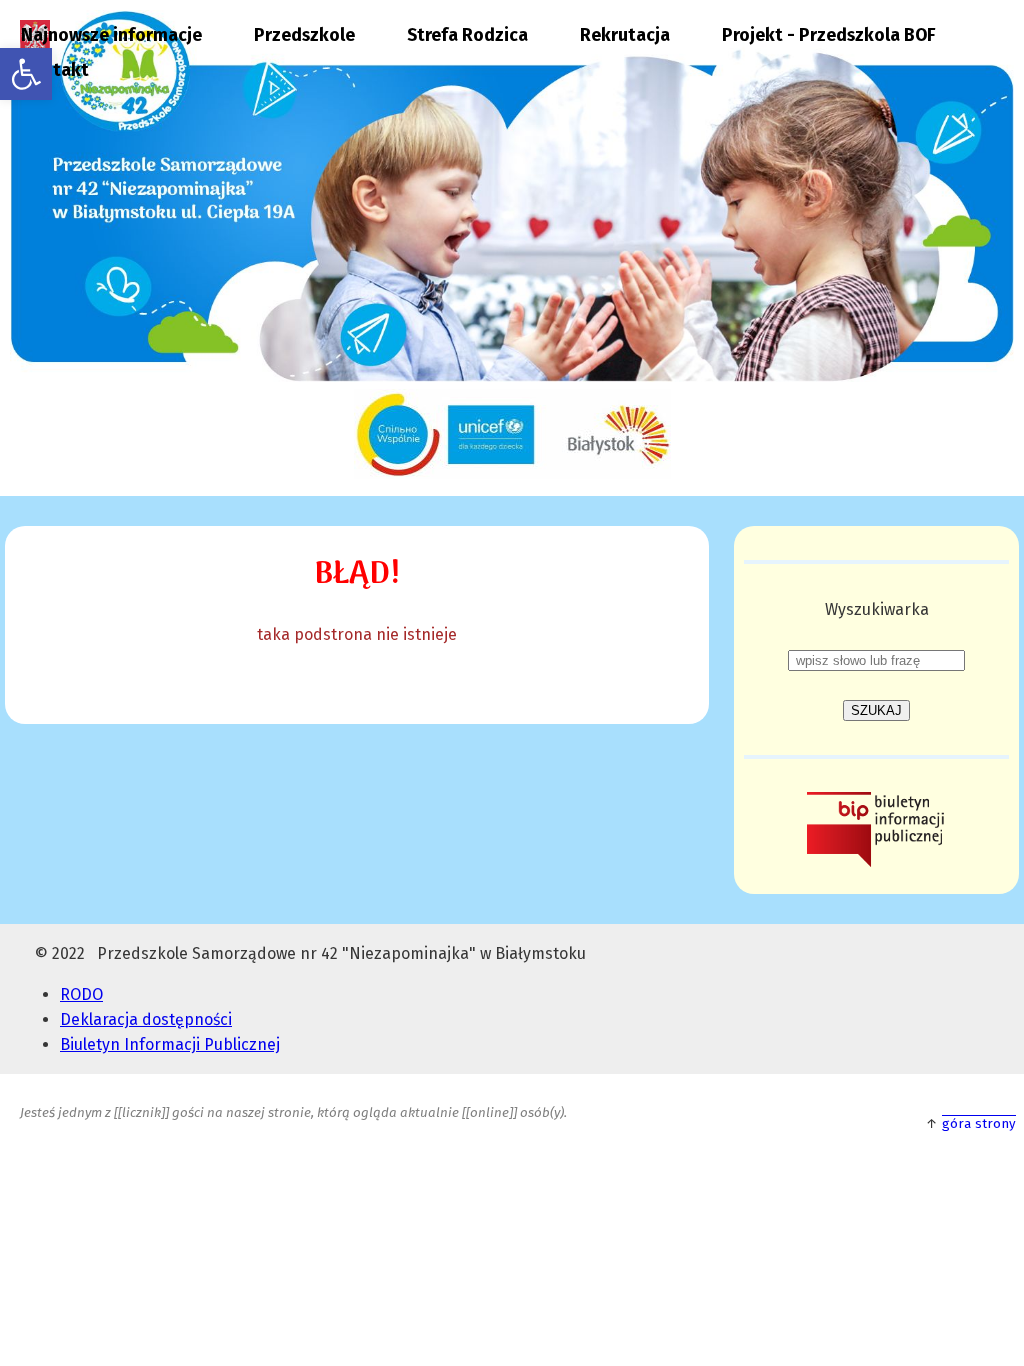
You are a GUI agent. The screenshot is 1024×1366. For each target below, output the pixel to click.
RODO (81, 994)
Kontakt (55, 70)
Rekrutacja (625, 35)
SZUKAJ (876, 710)
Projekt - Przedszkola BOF (828, 35)
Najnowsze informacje (111, 35)
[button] (26, 74)
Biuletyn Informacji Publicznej (170, 1044)
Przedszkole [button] (304, 35)
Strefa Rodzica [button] (467, 35)
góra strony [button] (979, 1124)
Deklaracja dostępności (146, 1019)
